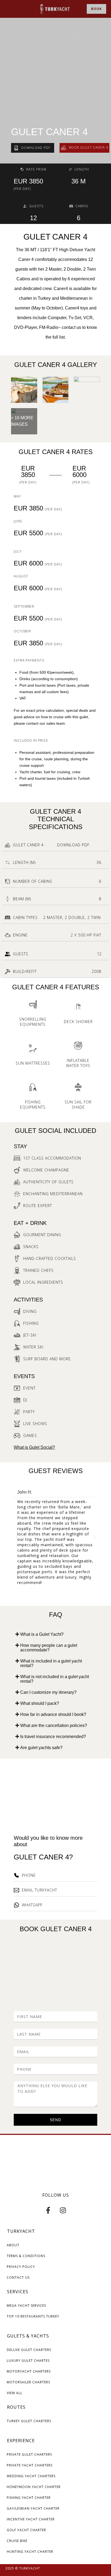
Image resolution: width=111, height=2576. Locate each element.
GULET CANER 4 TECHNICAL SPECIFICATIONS (56, 819)
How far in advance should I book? (53, 1714)
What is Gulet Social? (34, 1447)
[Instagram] (63, 2210)
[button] (16, 1537)
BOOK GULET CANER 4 (56, 1929)
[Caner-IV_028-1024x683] (87, 390)
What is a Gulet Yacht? (42, 1634)
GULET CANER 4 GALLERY (56, 365)
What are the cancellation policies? (54, 1725)
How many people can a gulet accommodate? (49, 1648)
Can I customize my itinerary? (48, 1692)
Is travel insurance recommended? (53, 1737)
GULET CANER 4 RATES (56, 452)
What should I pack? (40, 1703)
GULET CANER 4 (49, 132)
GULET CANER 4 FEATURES (56, 987)
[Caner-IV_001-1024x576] (24, 390)
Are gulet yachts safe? (41, 1748)
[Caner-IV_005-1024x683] (56, 390)
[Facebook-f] (48, 2210)
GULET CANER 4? (43, 1857)
